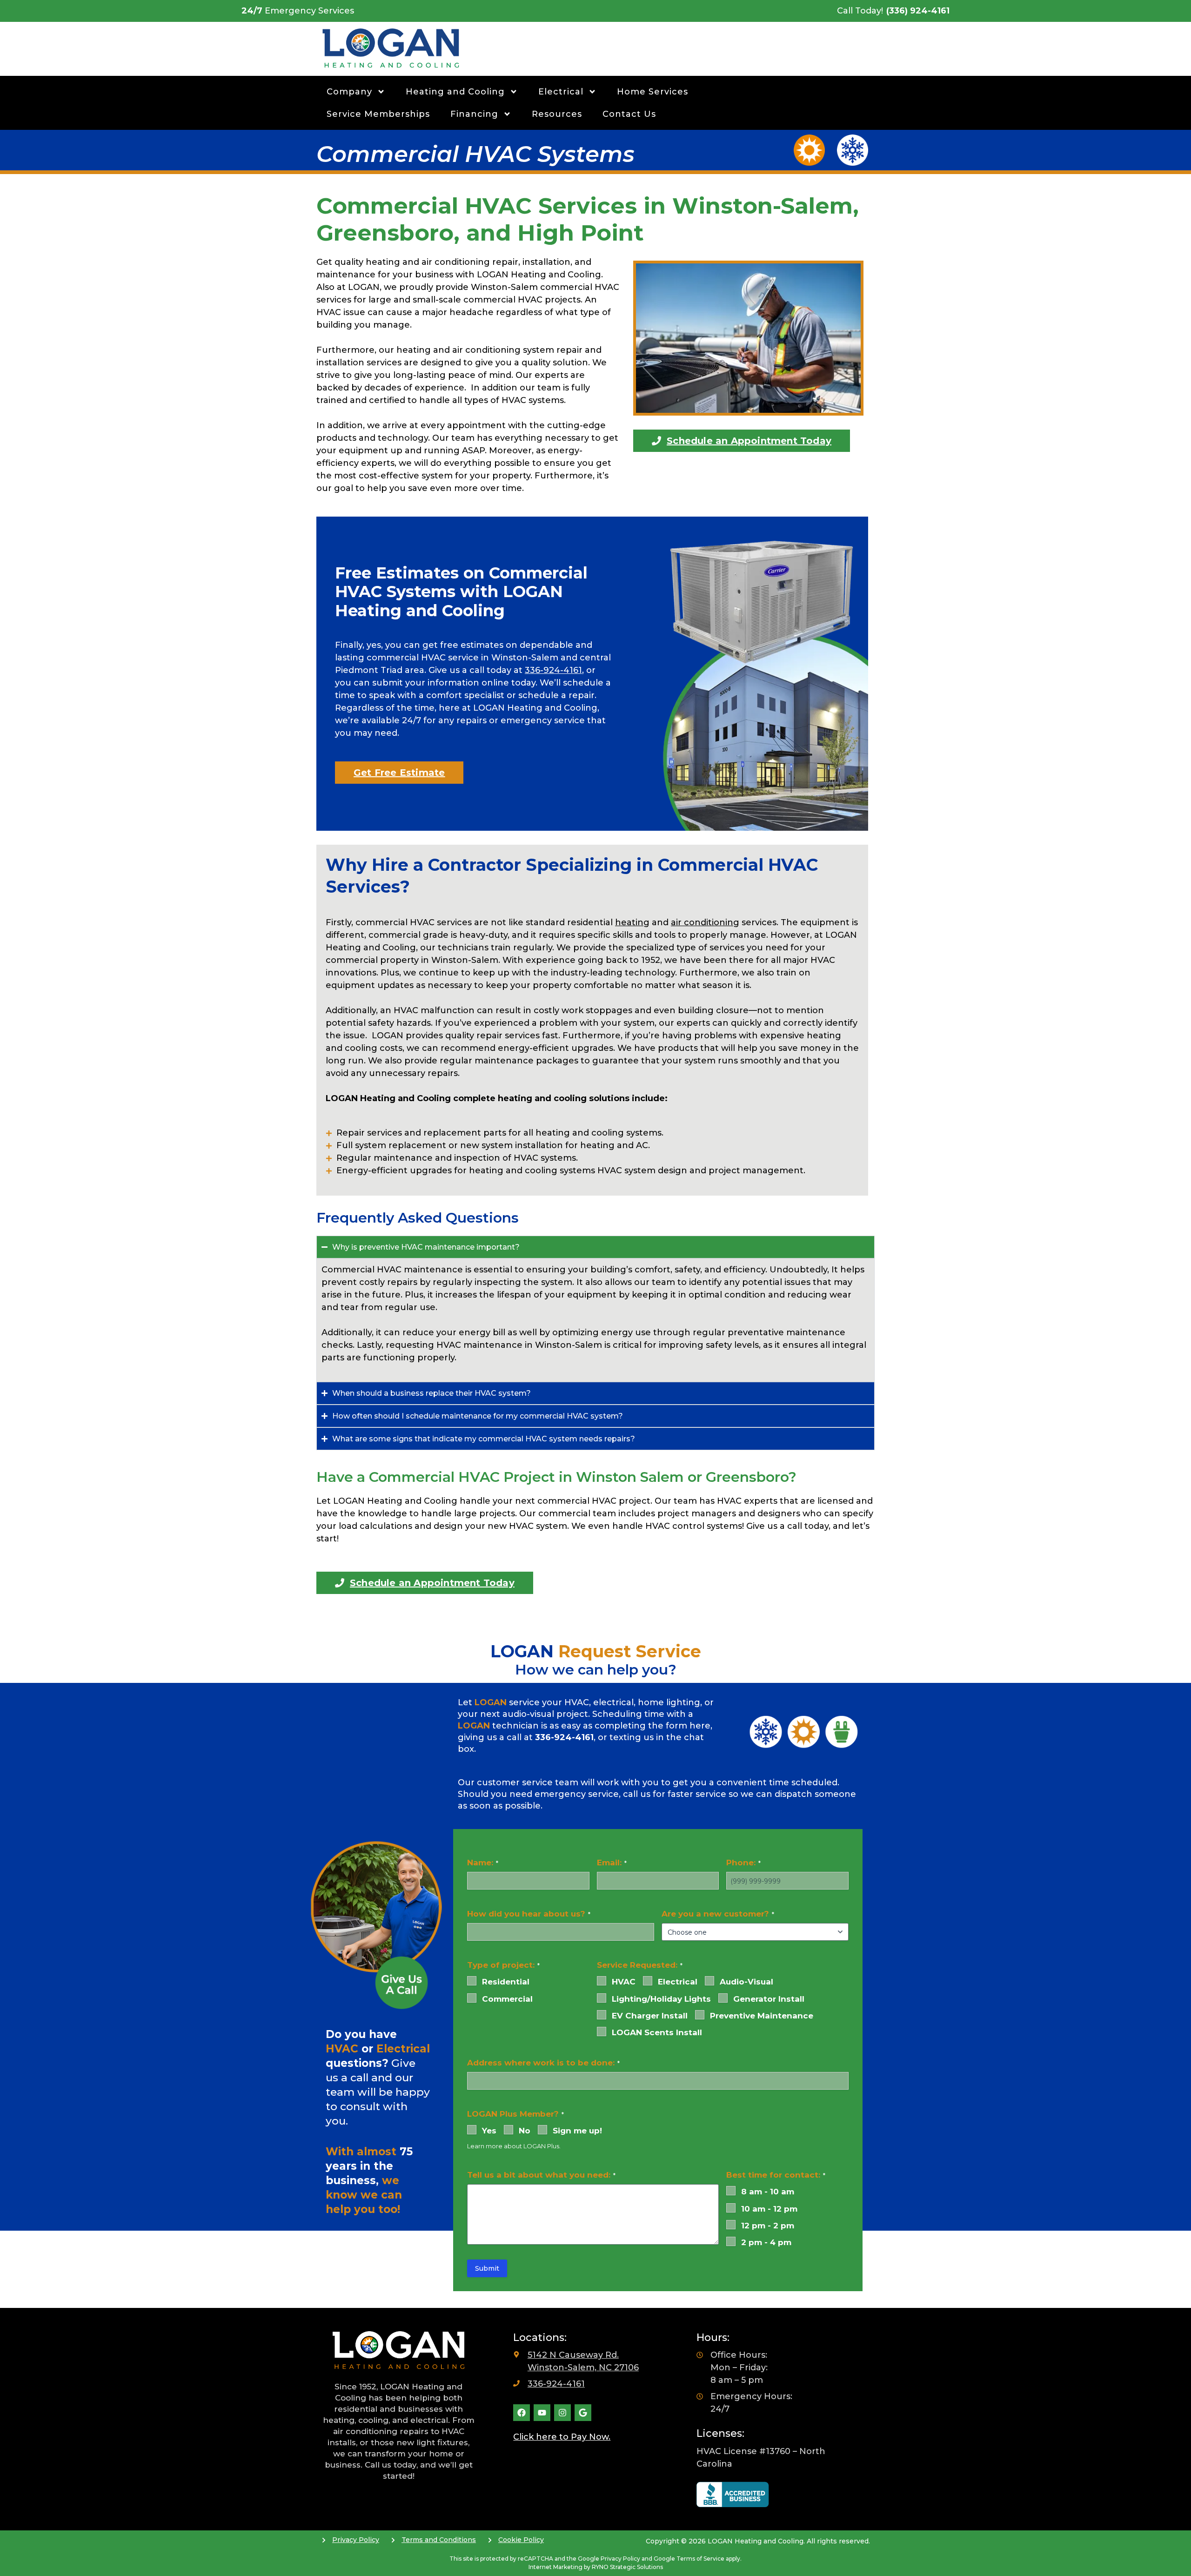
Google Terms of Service (689, 2559)
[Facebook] (522, 2413)
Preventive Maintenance (762, 2016)
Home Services (652, 92)
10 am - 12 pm (769, 2209)
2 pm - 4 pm (766, 2242)
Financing (474, 114)
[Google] (583, 2413)
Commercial (507, 1999)
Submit (487, 2268)
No (525, 2131)
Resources (557, 114)
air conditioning (705, 922)
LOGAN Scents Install (657, 2032)
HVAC (624, 1982)
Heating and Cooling (455, 92)
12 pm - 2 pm (768, 2226)
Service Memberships (378, 114)
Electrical (561, 92)
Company (349, 92)
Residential (506, 1982)
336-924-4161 (553, 670)
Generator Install (769, 1999)
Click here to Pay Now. (562, 2437)
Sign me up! (577, 2131)
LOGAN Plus (541, 2146)
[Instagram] (562, 2413)
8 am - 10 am (768, 2192)
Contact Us (629, 114)
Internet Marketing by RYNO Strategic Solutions (596, 2567)
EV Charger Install (650, 2016)
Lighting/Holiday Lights (661, 1999)
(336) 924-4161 (918, 11)
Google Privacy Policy (609, 2559)
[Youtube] (542, 2413)
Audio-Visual (746, 1982)
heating (632, 922)
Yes (489, 2131)
